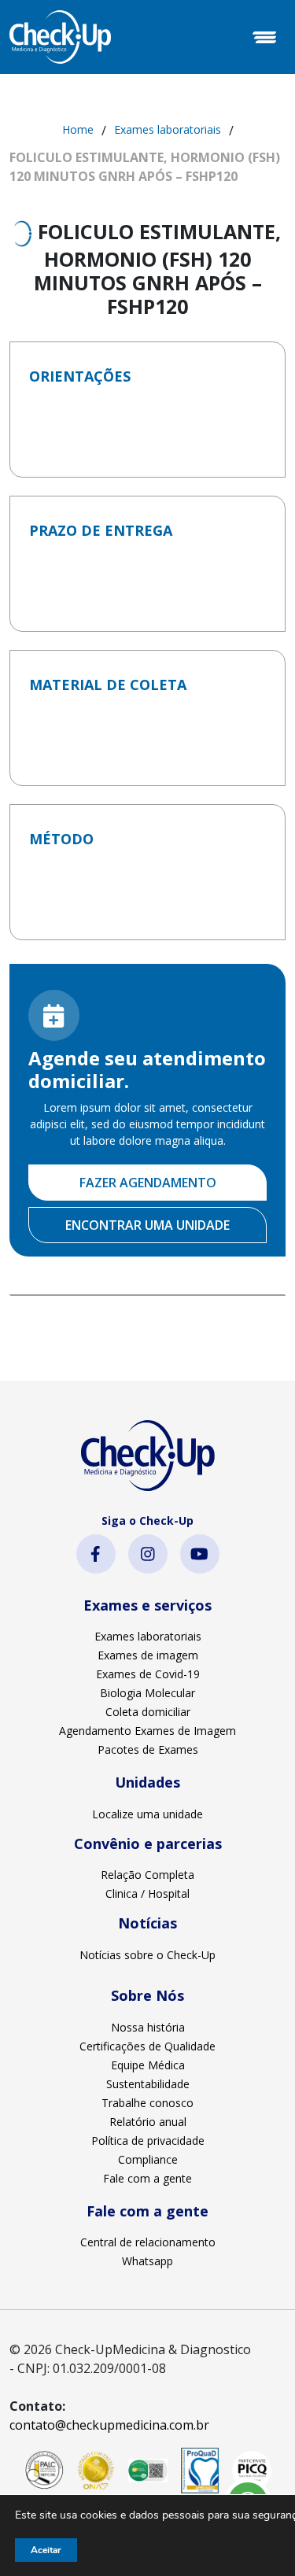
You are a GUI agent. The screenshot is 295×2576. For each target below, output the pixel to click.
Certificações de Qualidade (147, 2046)
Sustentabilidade (148, 2084)
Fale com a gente (147, 2178)
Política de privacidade (148, 2141)
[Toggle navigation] (264, 37)
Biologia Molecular (147, 1693)
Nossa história (148, 2027)
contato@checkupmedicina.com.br (109, 2425)
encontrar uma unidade (147, 1225)
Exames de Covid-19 (148, 1674)
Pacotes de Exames (148, 1749)
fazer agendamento (148, 1183)
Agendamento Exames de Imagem (147, 1731)
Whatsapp (147, 2261)
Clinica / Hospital (147, 1893)
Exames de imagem (148, 1655)
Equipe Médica (148, 2065)
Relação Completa (147, 1875)
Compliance (148, 2159)
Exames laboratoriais (168, 129)
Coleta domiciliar (148, 1712)
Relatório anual (148, 2122)
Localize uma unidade (147, 1814)
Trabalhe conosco (147, 2103)
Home (78, 129)
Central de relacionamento (148, 2242)
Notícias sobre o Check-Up (147, 1955)
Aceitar (46, 2550)
